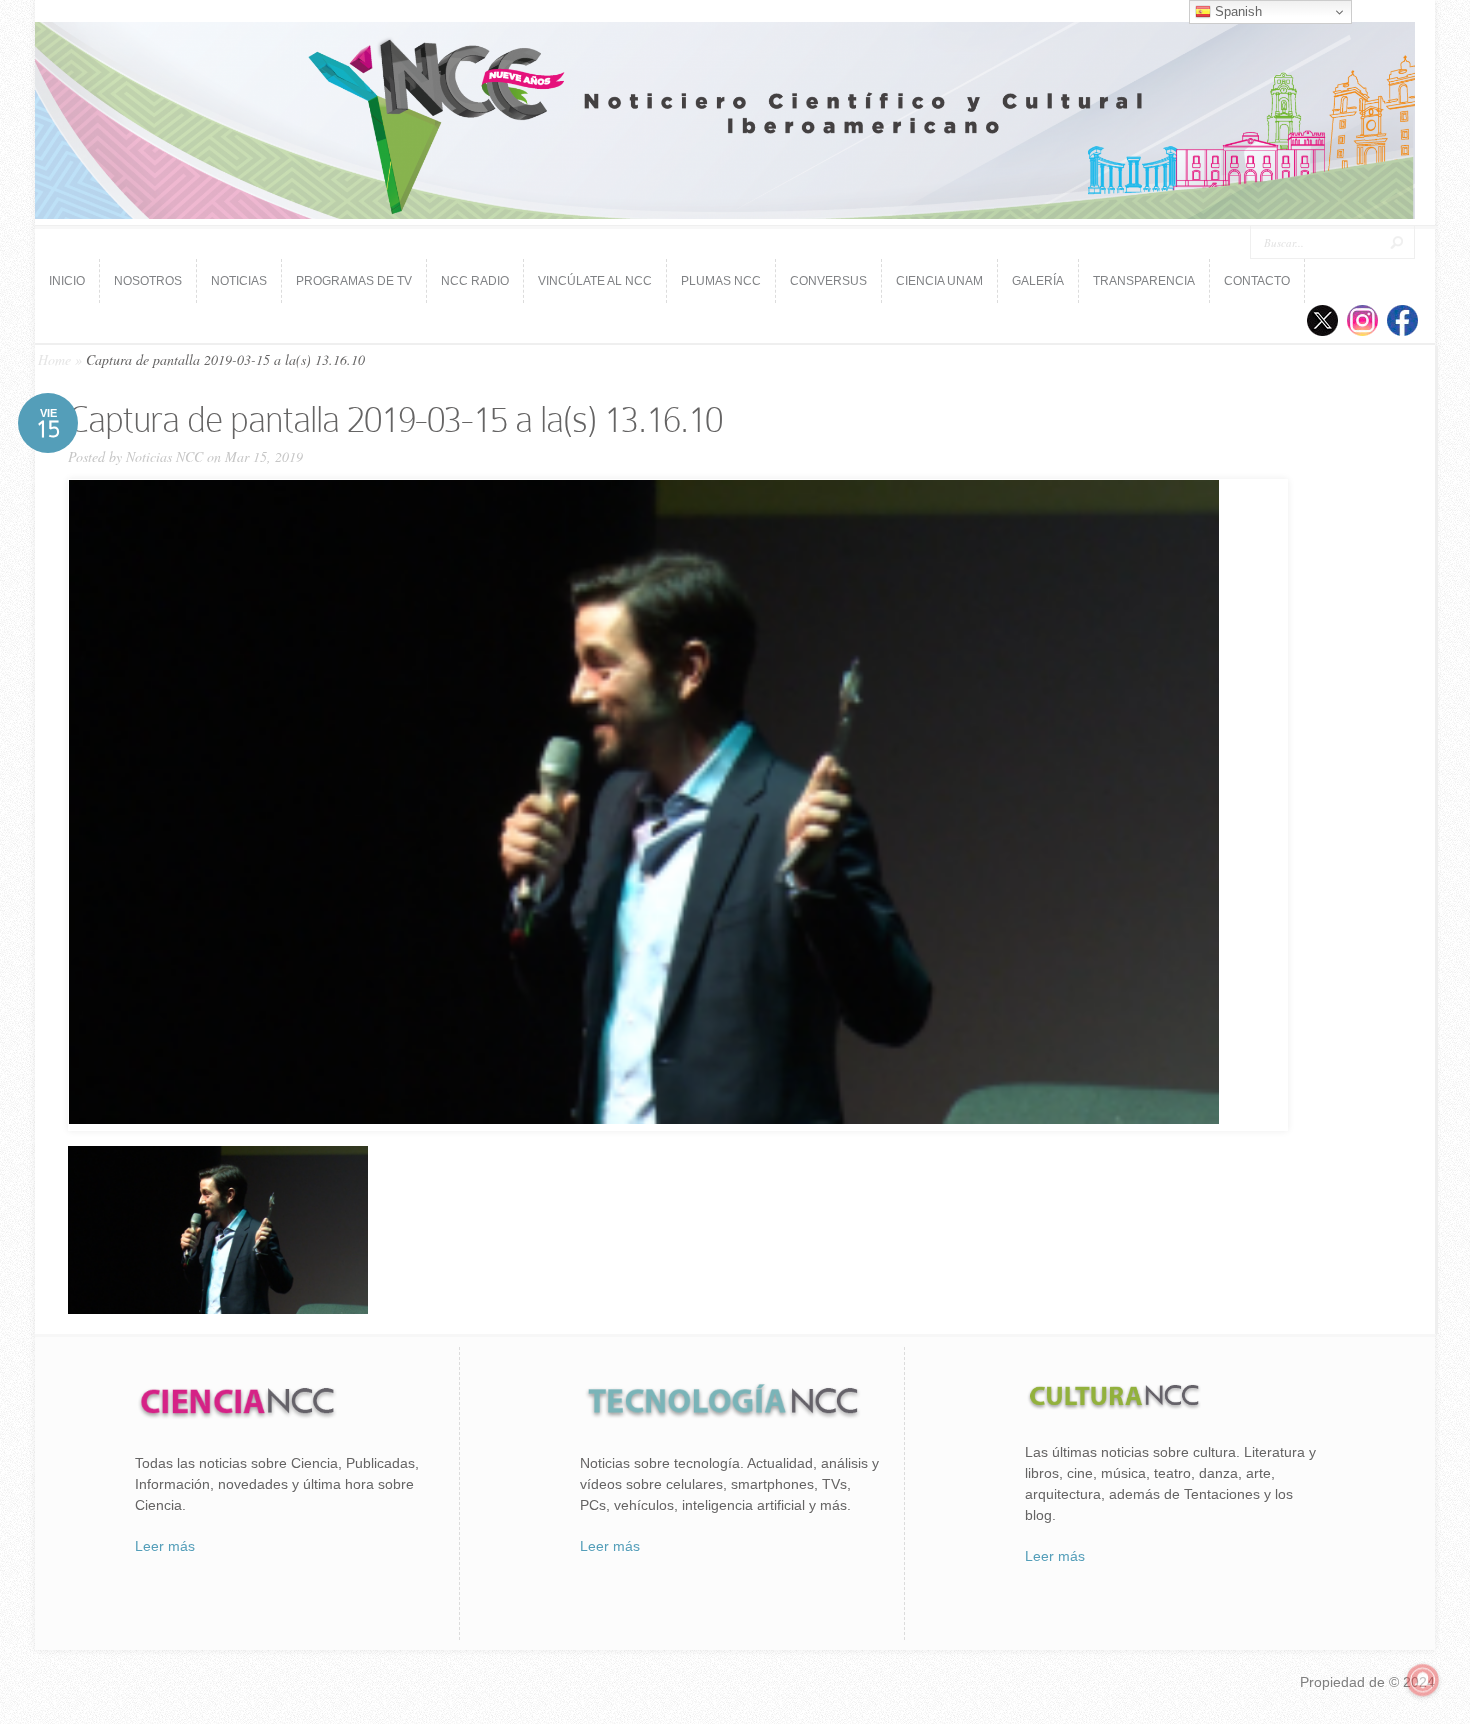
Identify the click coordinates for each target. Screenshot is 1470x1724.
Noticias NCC (164, 456)
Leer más (165, 1546)
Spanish (1236, 11)
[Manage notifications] (1423, 1680)
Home (54, 359)
